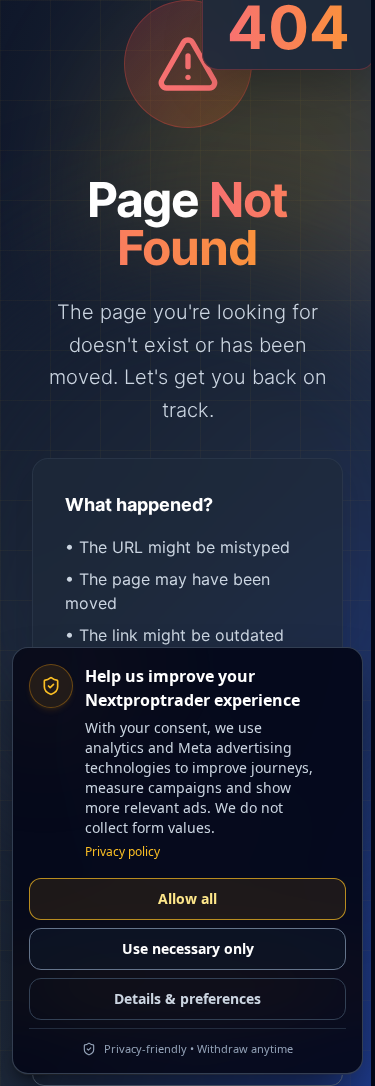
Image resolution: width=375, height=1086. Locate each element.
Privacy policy (122, 852)
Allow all (187, 898)
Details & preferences (187, 998)
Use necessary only (188, 948)
